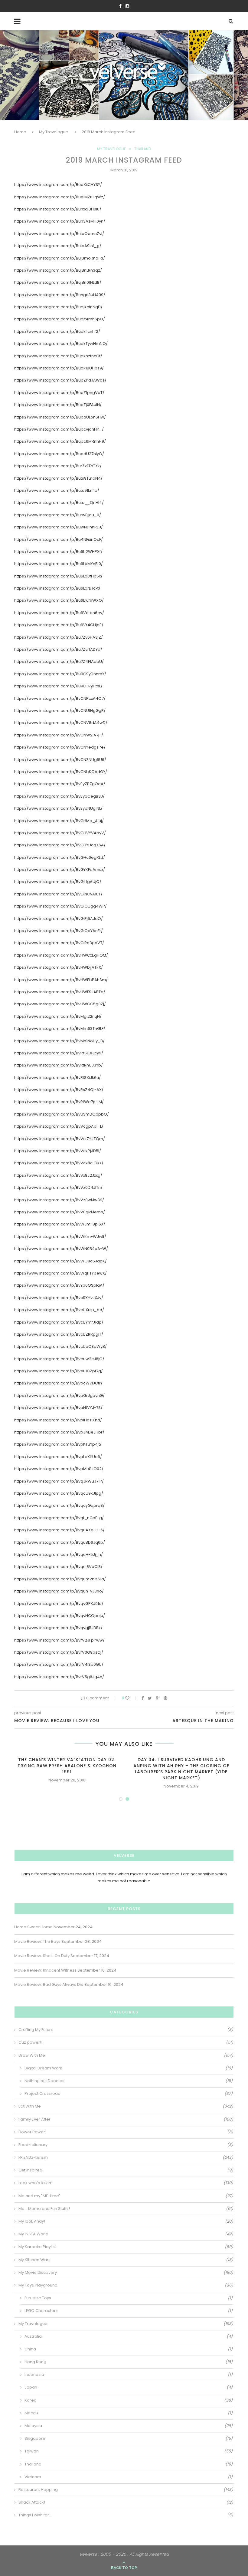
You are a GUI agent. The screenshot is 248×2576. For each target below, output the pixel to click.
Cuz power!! (126, 2042)
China (129, 2349)
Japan (129, 2387)
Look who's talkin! (126, 2183)
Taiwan (129, 2451)
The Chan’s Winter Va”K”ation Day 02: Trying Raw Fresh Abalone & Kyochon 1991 (67, 1766)
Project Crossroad (129, 2094)
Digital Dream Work (129, 2068)
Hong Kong (129, 2362)
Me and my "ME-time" (126, 2196)
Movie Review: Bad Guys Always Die (49, 1984)
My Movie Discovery (126, 2273)
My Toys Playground (126, 2285)
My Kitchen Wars (126, 2260)
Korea (129, 2400)
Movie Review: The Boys (37, 1941)
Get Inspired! (126, 2170)
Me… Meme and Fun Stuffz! (126, 2209)
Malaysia (129, 2426)
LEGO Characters (129, 2311)
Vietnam (129, 2477)
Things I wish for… (126, 2515)
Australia (129, 2336)
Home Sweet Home (33, 1927)
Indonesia (129, 2375)
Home (20, 132)
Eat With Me (126, 2106)
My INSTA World (126, 2234)
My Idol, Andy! (126, 2221)
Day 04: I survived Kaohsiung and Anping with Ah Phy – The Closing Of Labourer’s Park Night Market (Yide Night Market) (181, 1769)
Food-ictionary (126, 2145)
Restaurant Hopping (126, 2490)
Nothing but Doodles (129, 2081)
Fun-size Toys (129, 2298)
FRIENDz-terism (126, 2158)
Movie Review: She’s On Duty (42, 1956)
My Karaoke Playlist (126, 2247)
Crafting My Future (126, 2030)
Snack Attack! (126, 2502)
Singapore (129, 2439)
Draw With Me (126, 2055)
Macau (129, 2413)
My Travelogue (54, 132)
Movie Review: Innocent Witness (45, 1970)
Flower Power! (126, 2132)
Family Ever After (126, 2119)
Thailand (143, 149)
